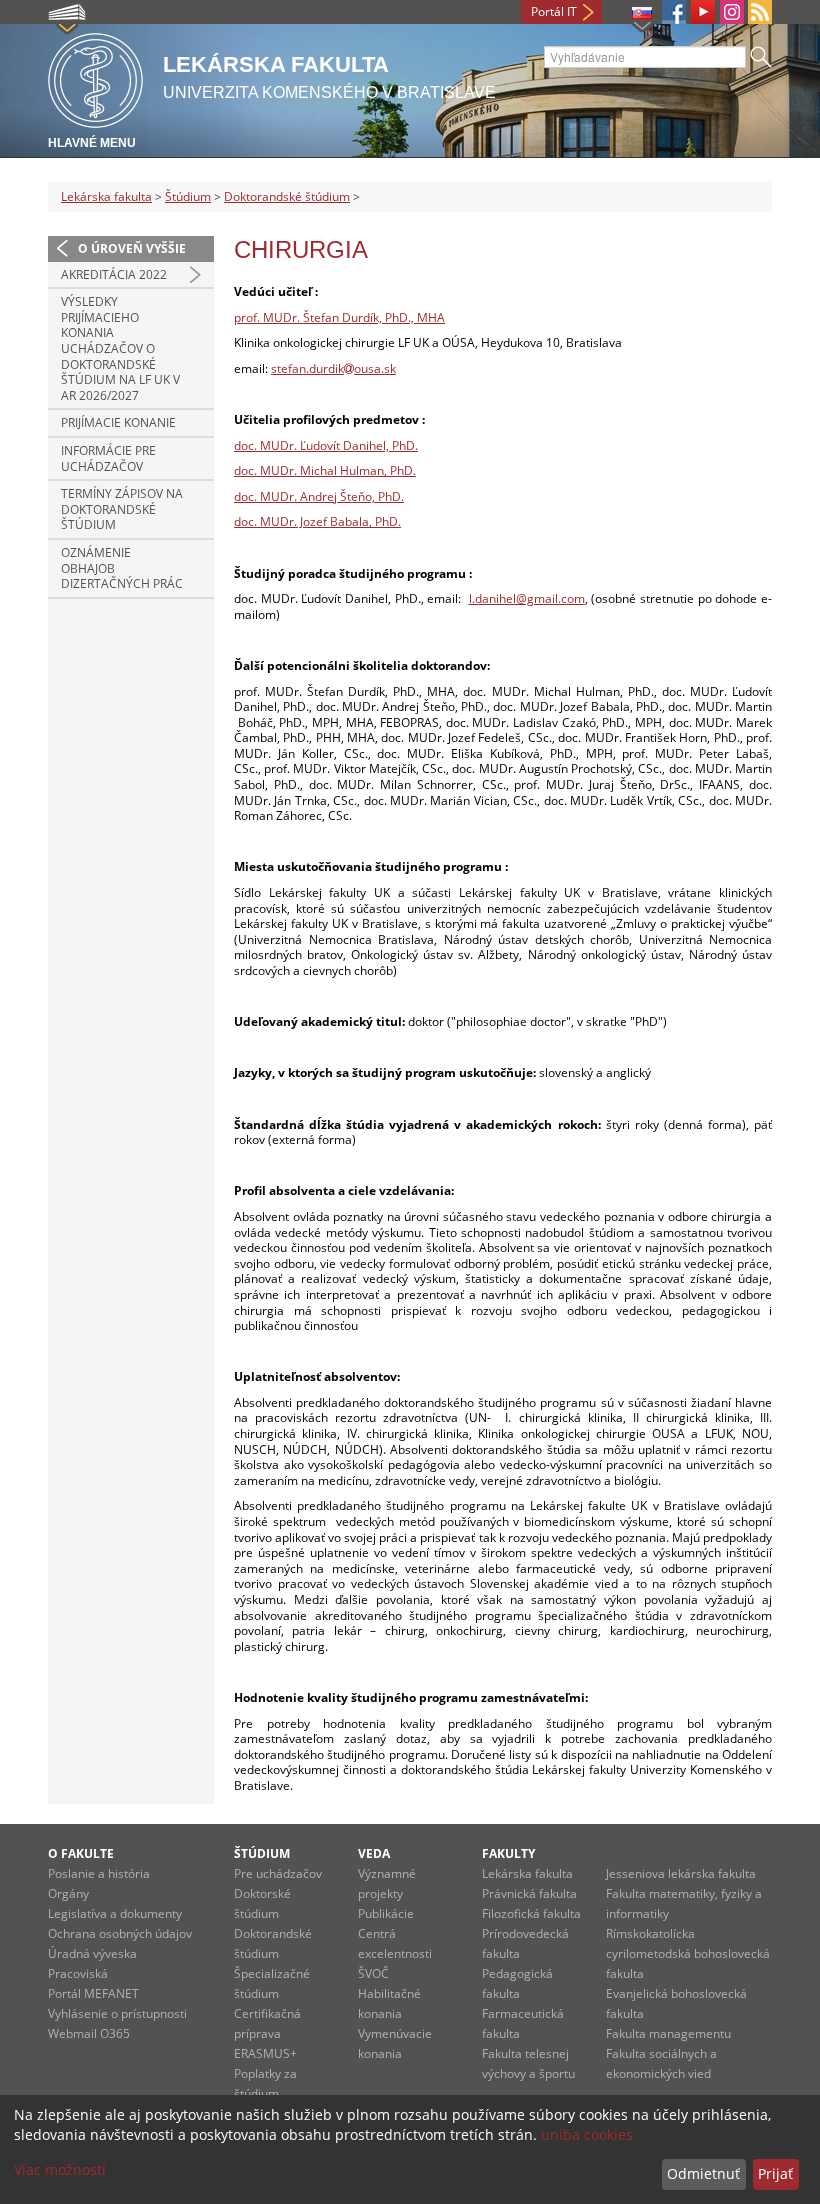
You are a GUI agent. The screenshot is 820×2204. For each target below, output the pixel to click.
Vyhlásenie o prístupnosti (117, 2013)
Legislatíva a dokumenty (115, 1913)
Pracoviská (78, 1973)
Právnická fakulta (529, 1893)
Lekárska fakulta (106, 196)
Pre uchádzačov (278, 1873)
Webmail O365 (89, 2033)
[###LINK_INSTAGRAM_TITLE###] (732, 12)
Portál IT (554, 11)
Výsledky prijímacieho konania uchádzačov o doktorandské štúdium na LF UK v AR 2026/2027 (120, 348)
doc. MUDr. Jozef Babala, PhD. (317, 521)
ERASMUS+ (265, 2053)
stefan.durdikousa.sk (333, 368)
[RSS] (760, 12)
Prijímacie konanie (118, 422)
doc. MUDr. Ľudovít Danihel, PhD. (326, 445)
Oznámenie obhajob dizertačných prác (122, 568)
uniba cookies (587, 2134)
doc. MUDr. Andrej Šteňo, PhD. (319, 496)
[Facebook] (674, 12)
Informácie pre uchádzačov (108, 458)
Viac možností (60, 2169)
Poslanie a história (99, 1873)
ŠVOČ (373, 1973)
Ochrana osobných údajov (120, 1933)
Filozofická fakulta (531, 1913)
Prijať (775, 2173)
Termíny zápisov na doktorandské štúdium (122, 509)
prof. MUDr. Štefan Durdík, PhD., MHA (339, 317)
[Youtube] (703, 12)
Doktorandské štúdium (287, 196)
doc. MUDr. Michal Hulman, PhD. (325, 470)
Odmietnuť (703, 2173)
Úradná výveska (92, 1953)
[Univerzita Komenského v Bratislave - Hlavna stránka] (95, 77)
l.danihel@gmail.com (527, 598)
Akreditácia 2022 (114, 274)
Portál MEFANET (93, 1993)
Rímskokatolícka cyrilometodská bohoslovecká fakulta (688, 1953)
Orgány (68, 1893)
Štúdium (188, 196)
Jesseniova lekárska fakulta (681, 1873)
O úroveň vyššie (132, 248)
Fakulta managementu (668, 2033)
